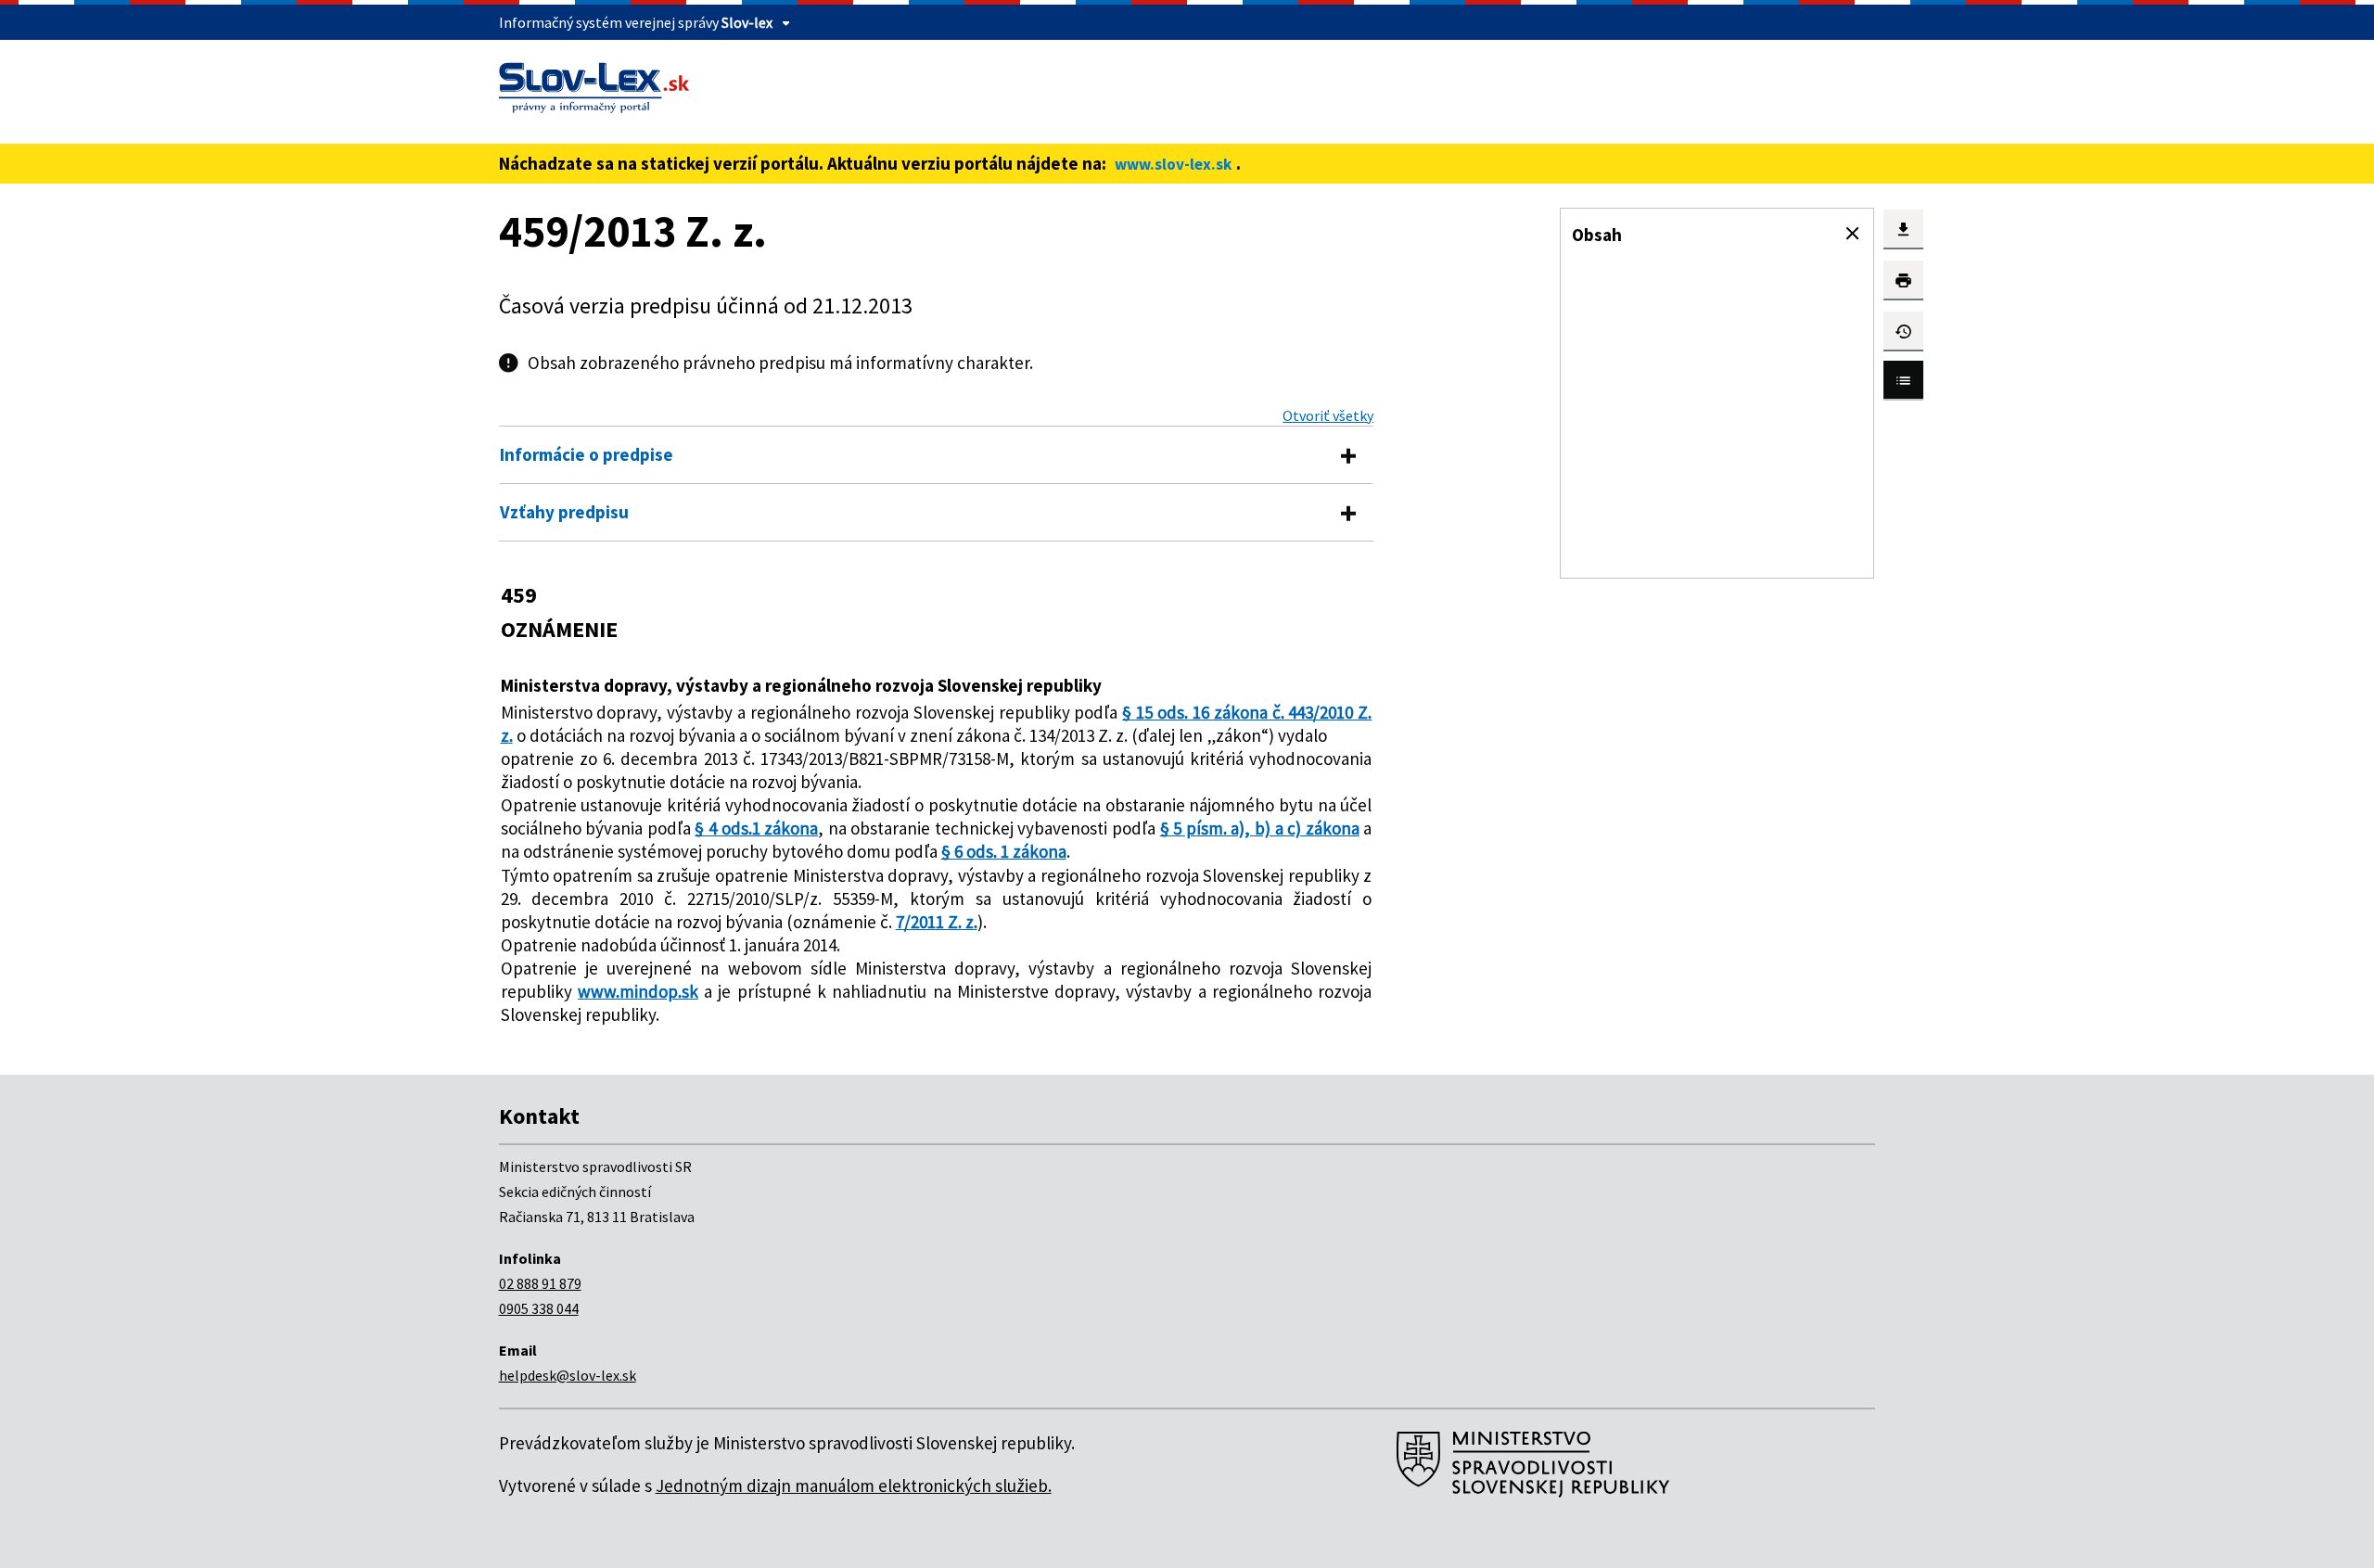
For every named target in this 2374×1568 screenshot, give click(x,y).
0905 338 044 (539, 1308)
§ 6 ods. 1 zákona (1004, 851)
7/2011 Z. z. (937, 922)
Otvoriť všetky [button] (1328, 415)
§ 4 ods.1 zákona (756, 828)
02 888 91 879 (540, 1283)
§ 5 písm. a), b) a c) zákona (1260, 828)
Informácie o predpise (587, 454)
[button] (1853, 234)
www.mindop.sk (638, 991)
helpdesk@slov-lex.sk (568, 1375)
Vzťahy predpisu (564, 512)
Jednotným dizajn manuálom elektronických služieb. (854, 1485)
